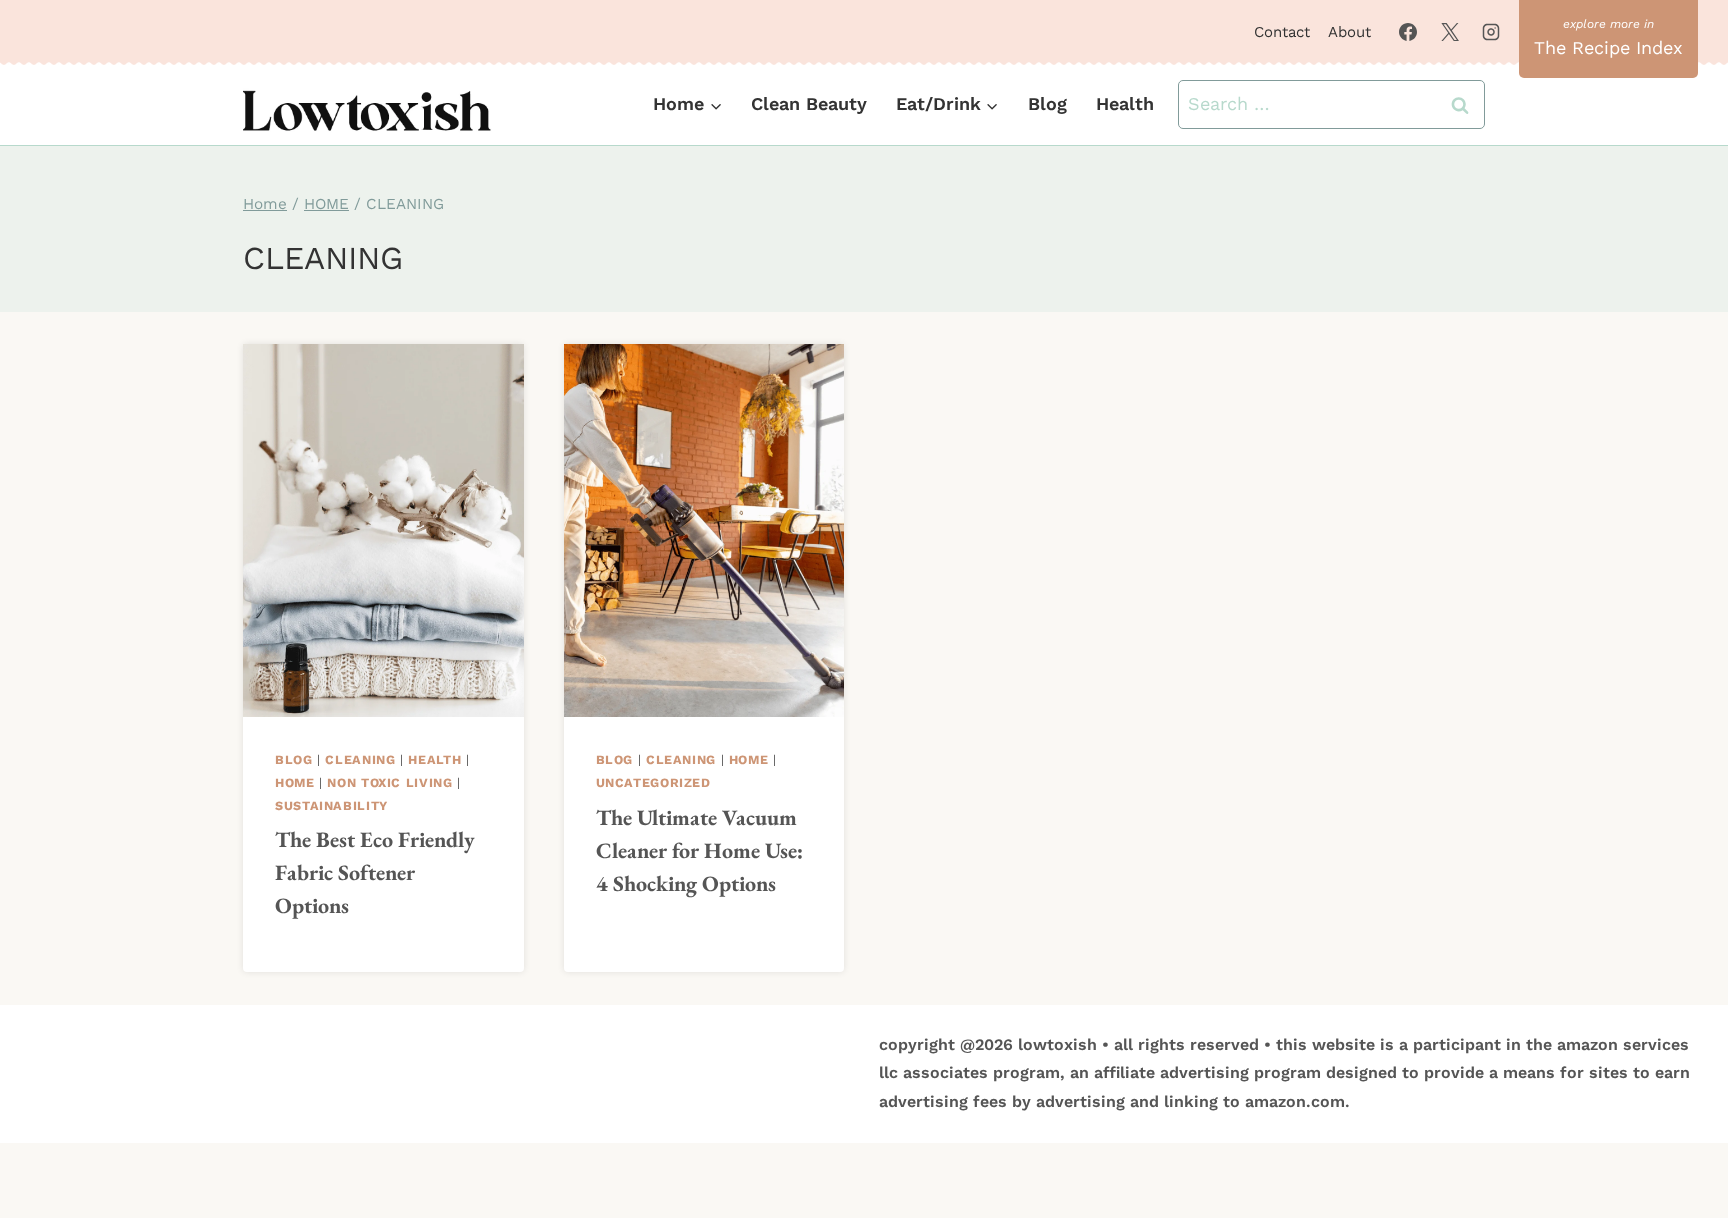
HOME (295, 782)
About (1349, 32)
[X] (1450, 32)
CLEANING (360, 759)
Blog (1047, 103)
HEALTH (434, 759)
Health (1125, 103)
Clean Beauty (809, 103)
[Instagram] (1491, 32)
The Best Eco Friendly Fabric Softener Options (375, 872)
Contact (1282, 32)
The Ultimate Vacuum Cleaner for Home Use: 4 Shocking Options (699, 850)
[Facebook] (1408, 32)
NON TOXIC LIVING (389, 782)
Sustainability (331, 805)
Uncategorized (653, 782)
